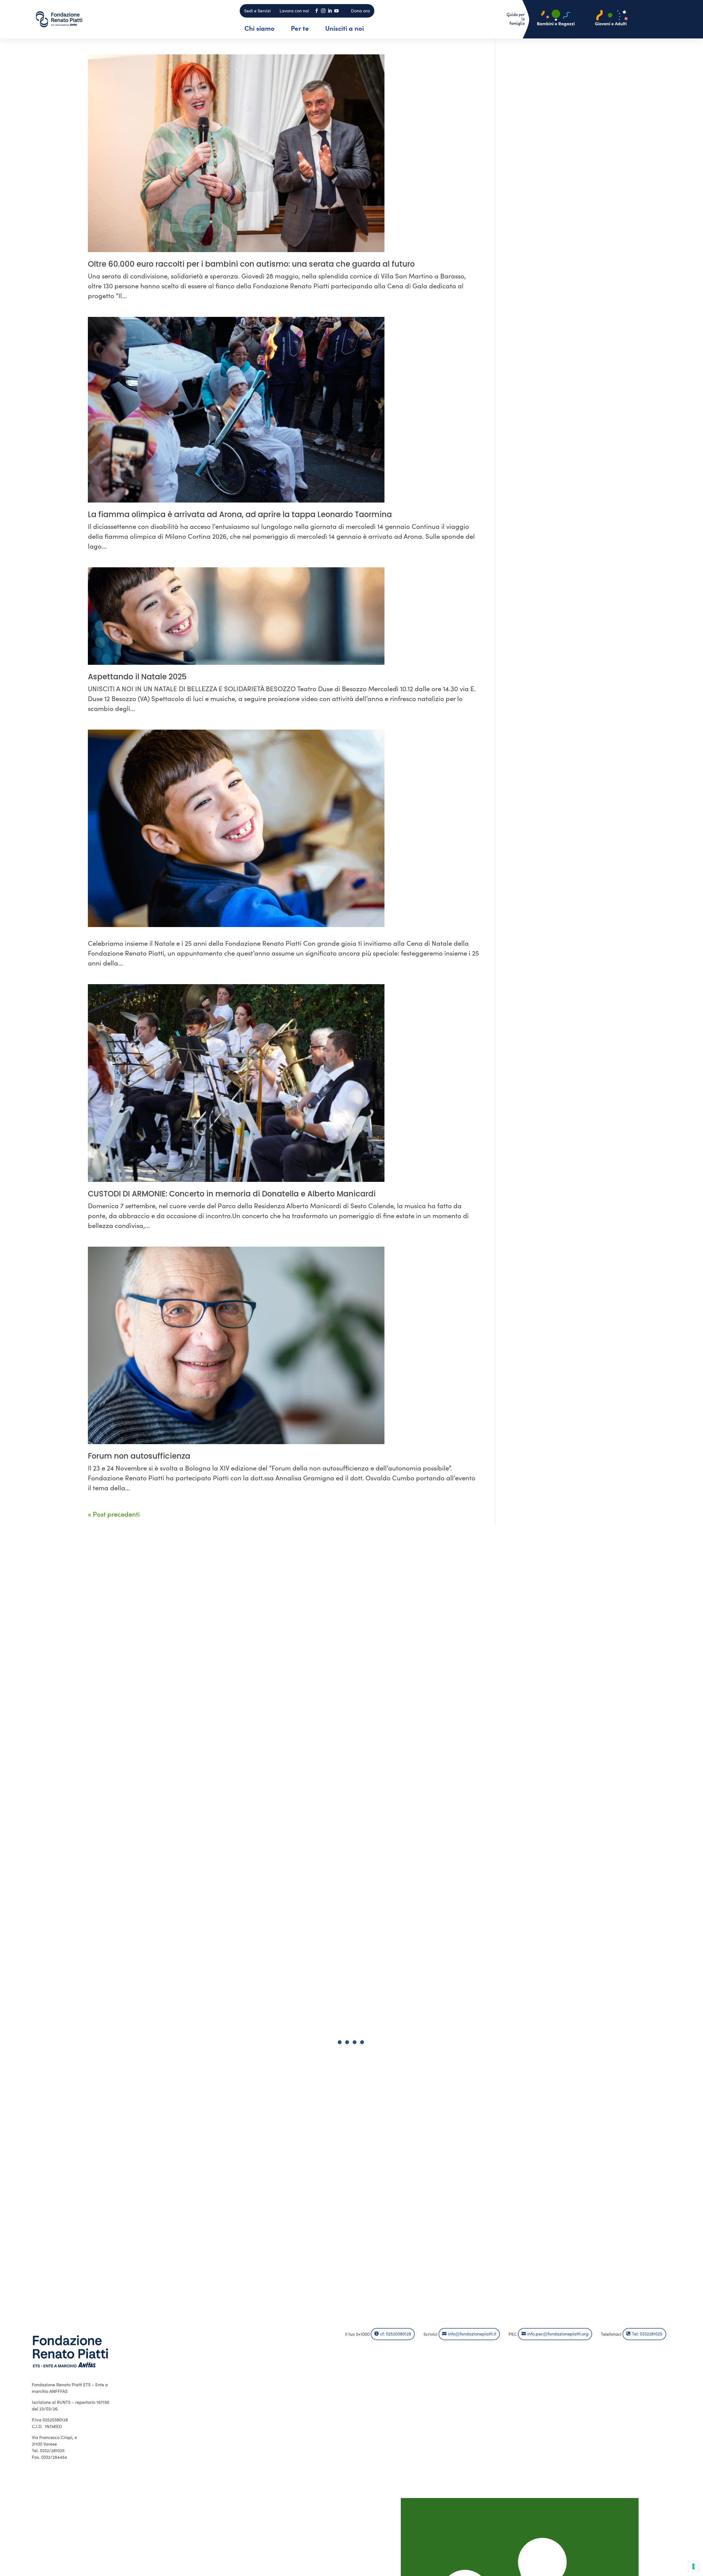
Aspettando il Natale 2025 (137, 677)
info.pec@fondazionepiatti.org (558, 2334)
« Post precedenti (114, 1514)
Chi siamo (260, 28)
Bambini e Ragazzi (556, 23)
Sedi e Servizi (257, 11)
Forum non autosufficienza (139, 1456)
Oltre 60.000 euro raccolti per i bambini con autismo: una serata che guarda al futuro (251, 264)
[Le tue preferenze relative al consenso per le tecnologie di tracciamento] (693, 2566)
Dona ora (360, 11)
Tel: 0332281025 (647, 2334)
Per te (300, 28)
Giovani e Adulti (611, 23)
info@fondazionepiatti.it (472, 2334)
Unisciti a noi (344, 28)
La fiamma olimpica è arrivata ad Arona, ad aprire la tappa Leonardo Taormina (240, 514)
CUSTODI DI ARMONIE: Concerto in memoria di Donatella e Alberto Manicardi (232, 1194)
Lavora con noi (294, 11)
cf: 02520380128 (396, 2334)
